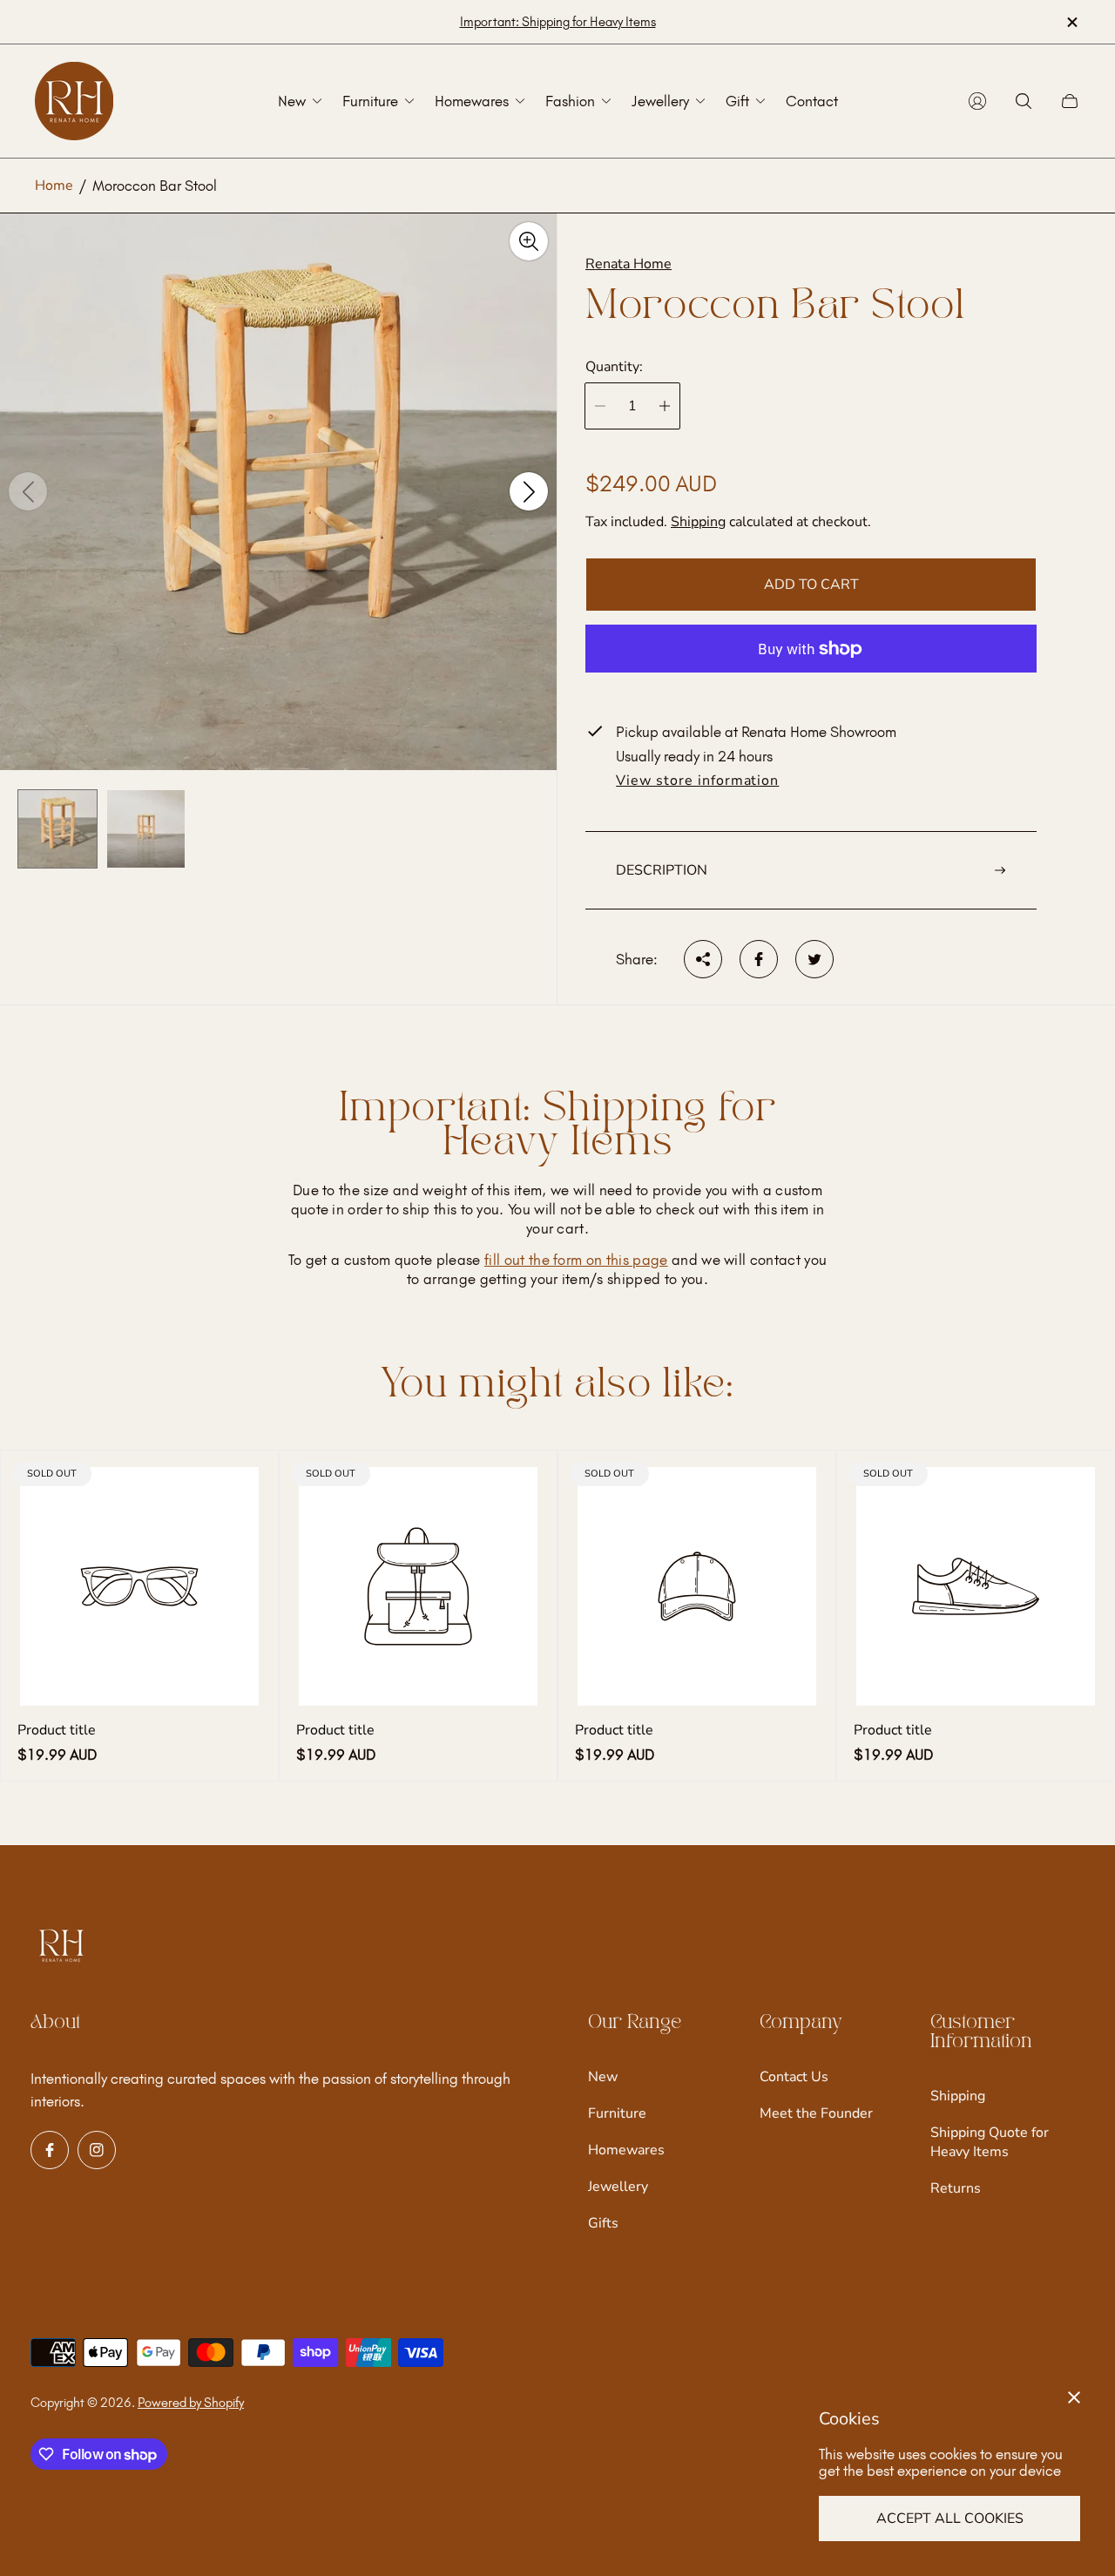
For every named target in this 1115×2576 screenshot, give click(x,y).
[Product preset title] (139, 1586)
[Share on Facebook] (759, 959)
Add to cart (811, 585)
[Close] (1074, 2397)
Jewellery (618, 2187)
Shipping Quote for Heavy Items (990, 2142)
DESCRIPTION (662, 870)
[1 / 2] (57, 829)
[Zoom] (529, 241)
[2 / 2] (146, 829)
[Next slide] (529, 492)
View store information (697, 781)
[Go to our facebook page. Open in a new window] (50, 2150)
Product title (57, 1730)
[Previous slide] (28, 492)
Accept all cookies (950, 2519)
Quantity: (614, 367)
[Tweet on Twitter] (814, 959)
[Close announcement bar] (1071, 22)
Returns (956, 2188)
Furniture (617, 2113)
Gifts (603, 2223)
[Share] (703, 959)
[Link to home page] (61, 1947)
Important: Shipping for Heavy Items (558, 22)
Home (54, 186)
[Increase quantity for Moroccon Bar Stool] (665, 406)
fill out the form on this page (576, 1260)
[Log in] (977, 101)
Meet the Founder (816, 2113)
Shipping (698, 522)
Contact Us (794, 2077)
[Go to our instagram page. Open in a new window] (97, 2150)
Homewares (626, 2150)
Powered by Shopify (191, 2403)
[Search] (1024, 101)
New (603, 2077)
